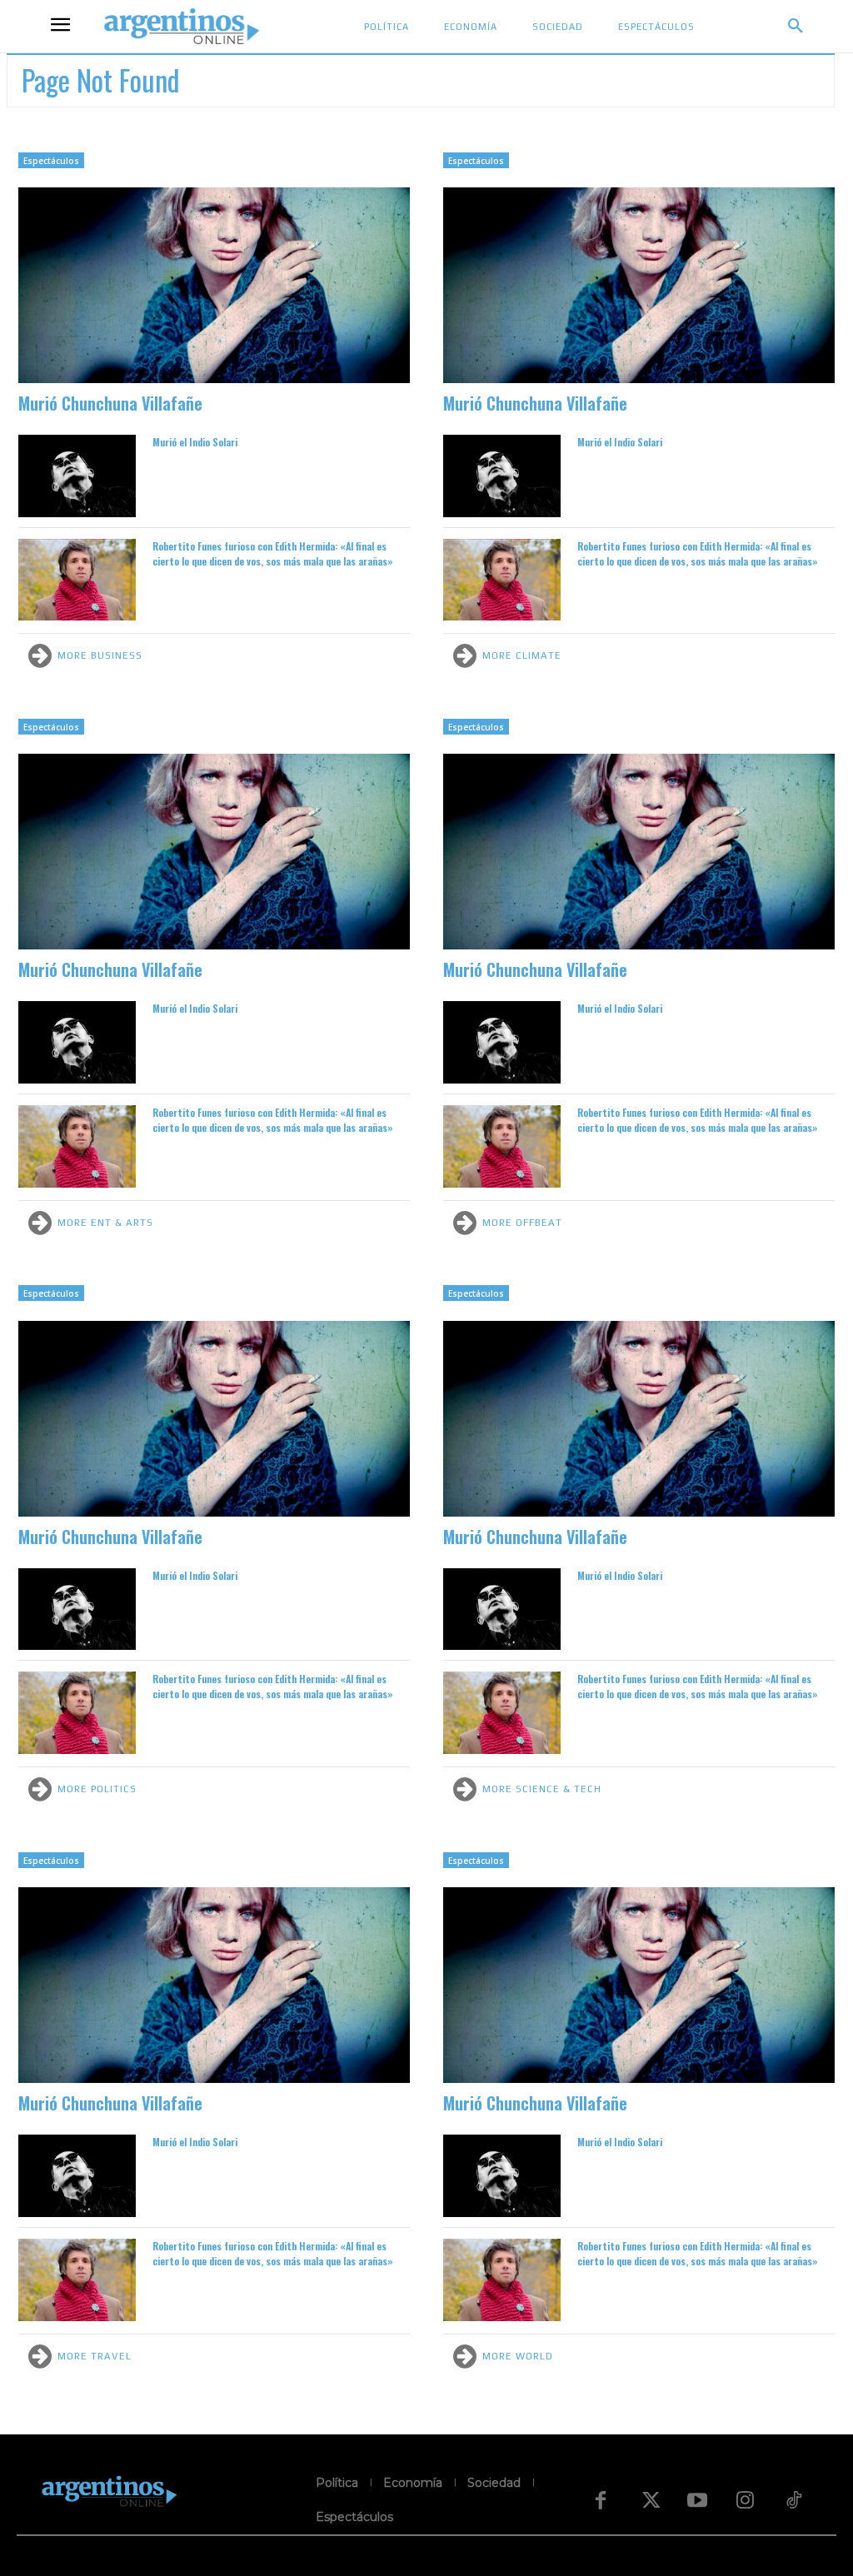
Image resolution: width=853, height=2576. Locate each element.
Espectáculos (51, 161)
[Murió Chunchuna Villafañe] (214, 285)
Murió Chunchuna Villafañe (110, 403)
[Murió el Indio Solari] (77, 476)
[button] (796, 27)
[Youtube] (697, 2500)
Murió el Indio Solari (195, 442)
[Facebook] (601, 2500)
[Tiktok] (794, 2500)
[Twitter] (649, 2500)
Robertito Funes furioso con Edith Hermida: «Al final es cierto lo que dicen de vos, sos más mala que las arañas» (273, 553)
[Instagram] (746, 2500)
